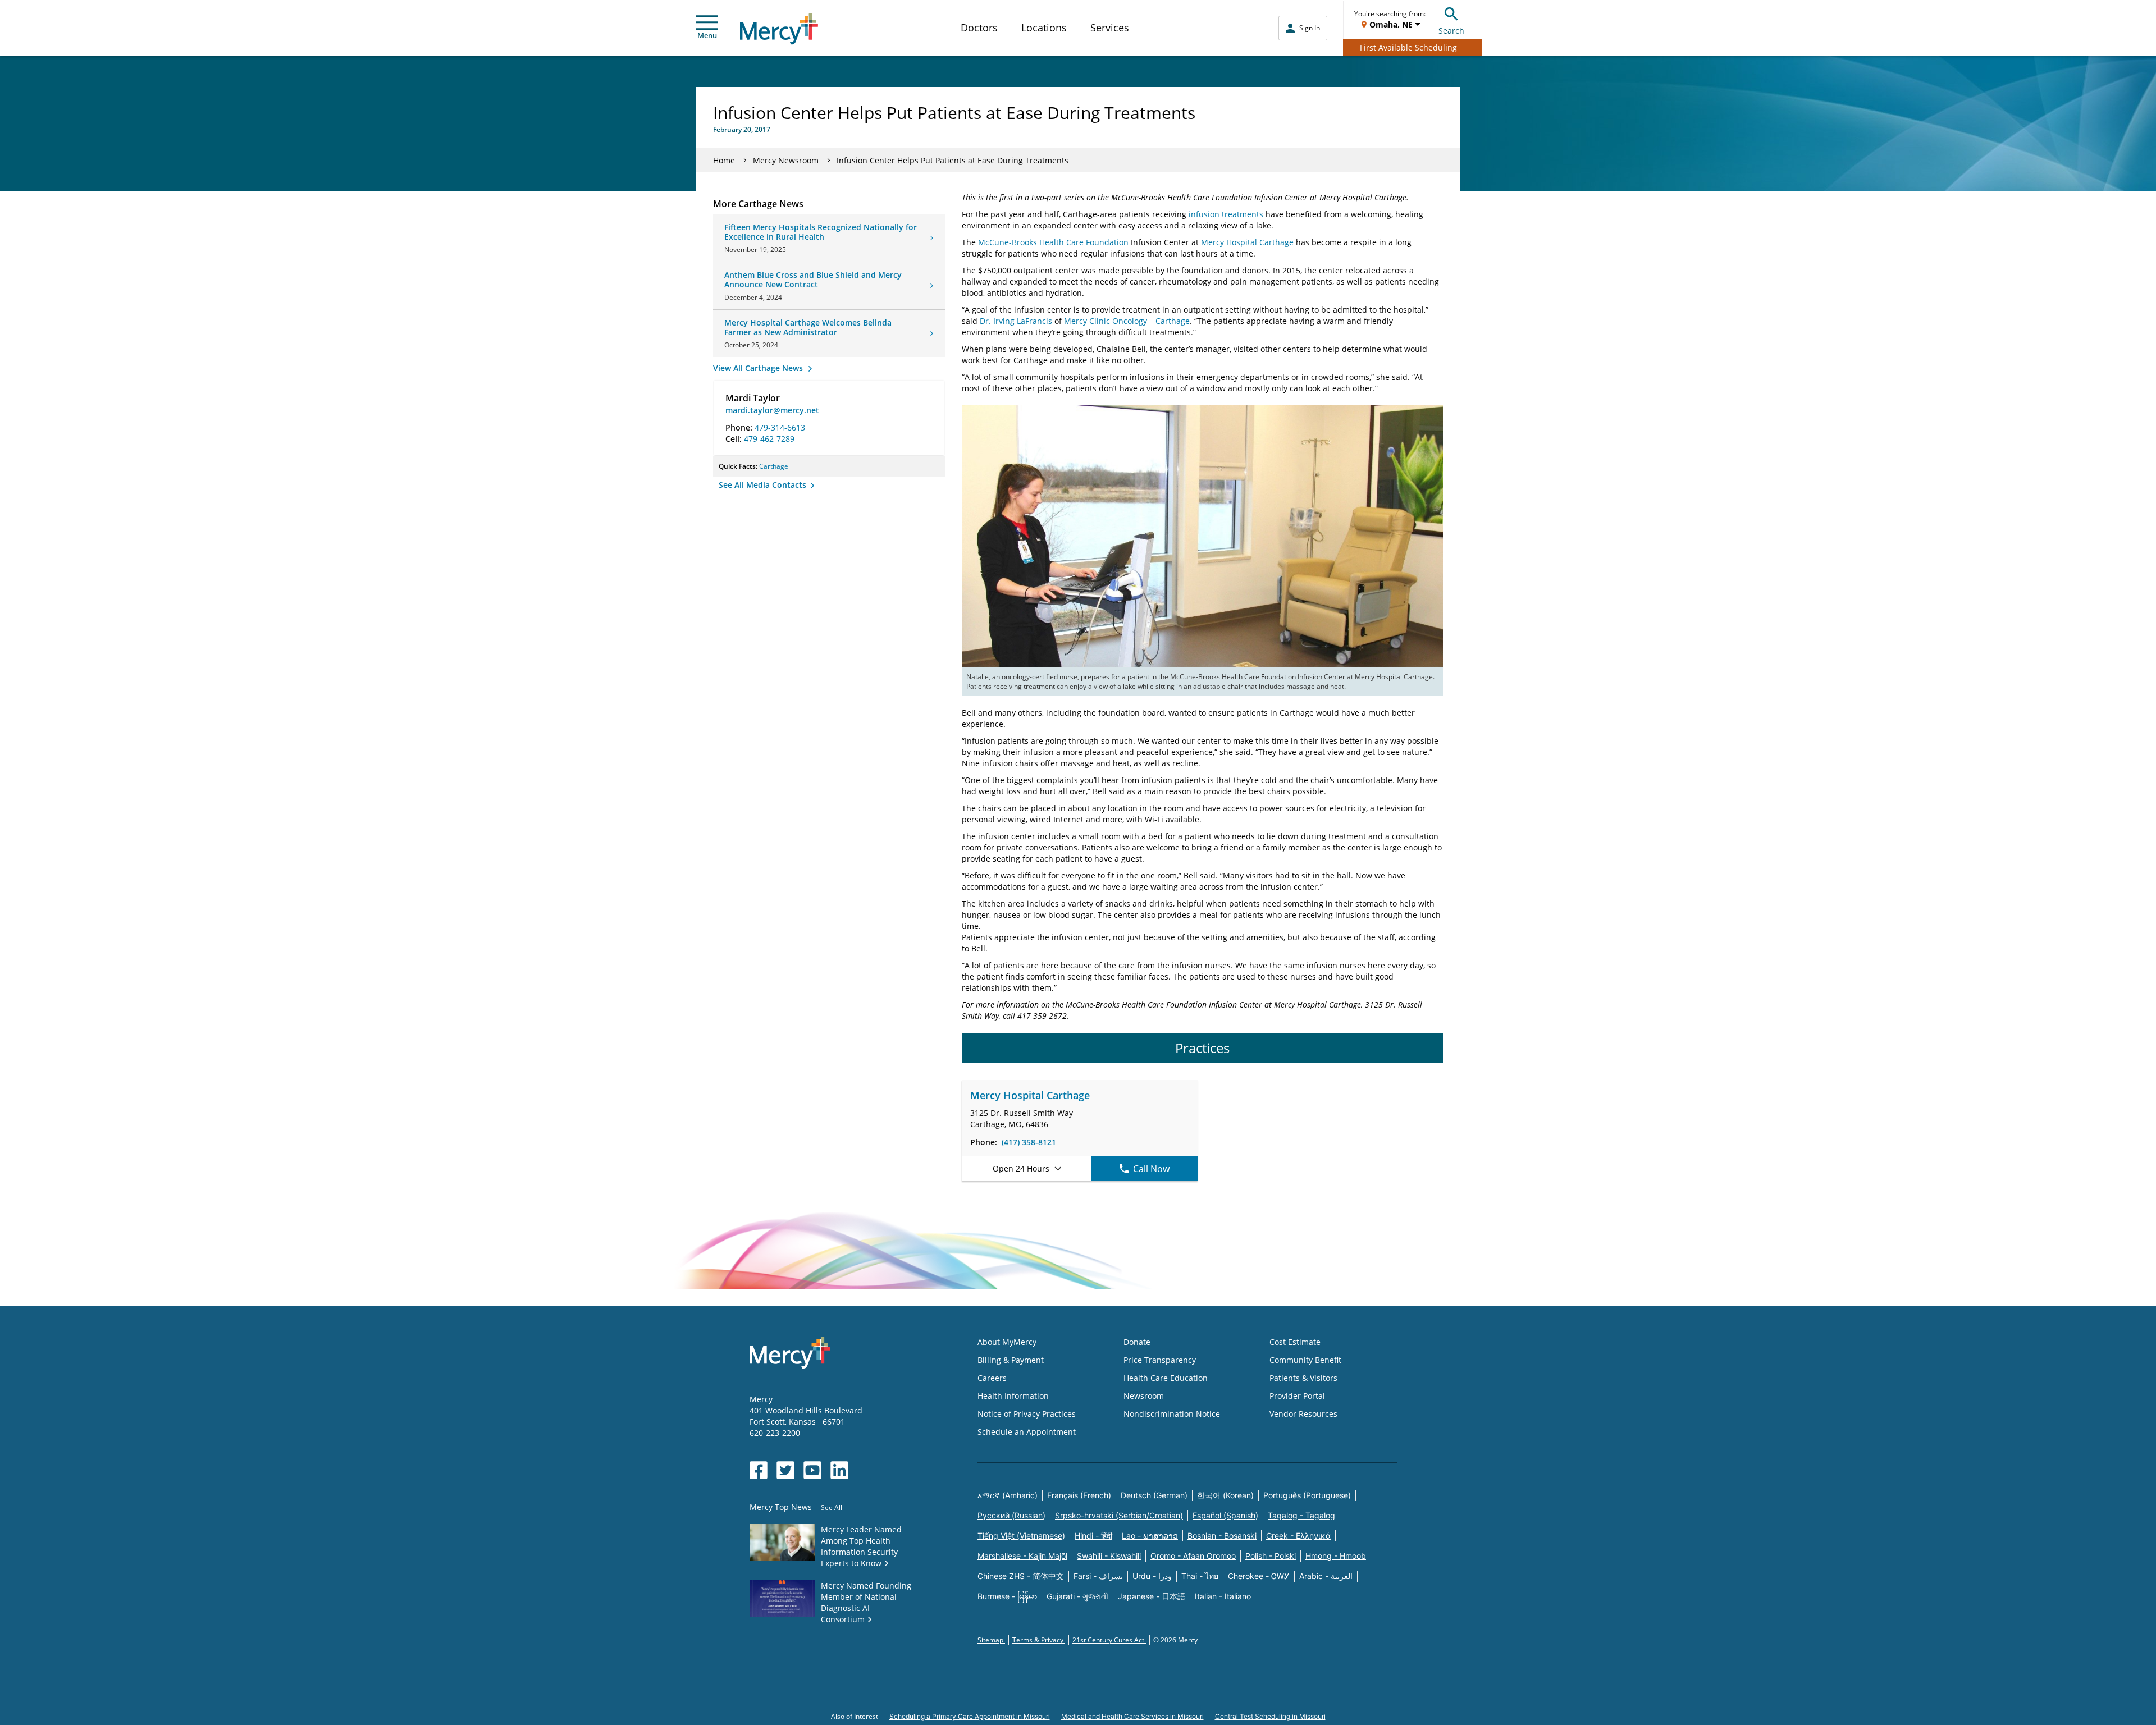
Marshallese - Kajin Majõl (1022, 1556)
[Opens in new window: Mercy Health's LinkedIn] (839, 1470)
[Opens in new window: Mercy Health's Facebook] (759, 1470)
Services (1110, 28)
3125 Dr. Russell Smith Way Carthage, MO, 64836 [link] (1022, 1118)
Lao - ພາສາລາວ (1150, 1536)
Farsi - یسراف (1098, 1576)
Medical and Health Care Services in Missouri (1132, 1716)
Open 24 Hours (1021, 1168)
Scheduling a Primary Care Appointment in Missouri (970, 1716)
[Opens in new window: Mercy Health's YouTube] (812, 1470)
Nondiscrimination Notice (1172, 1414)
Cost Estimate (1295, 1342)
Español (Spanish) (1225, 1515)
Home (724, 160)
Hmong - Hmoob (1336, 1556)
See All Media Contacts (764, 485)
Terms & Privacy (1039, 1640)
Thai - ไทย (1200, 1576)
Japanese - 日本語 (1152, 1596)
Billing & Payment (1011, 1360)
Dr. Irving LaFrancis (1016, 321)
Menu (707, 35)
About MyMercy (1007, 1342)
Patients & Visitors (1303, 1378)
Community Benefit (1305, 1360)
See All (832, 1507)
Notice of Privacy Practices (1027, 1414)
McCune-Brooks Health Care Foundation (1053, 242)
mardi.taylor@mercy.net (772, 410)
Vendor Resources (1303, 1414)
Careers (992, 1378)
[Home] (779, 29)
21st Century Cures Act (1109, 1640)
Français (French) (1079, 1495)
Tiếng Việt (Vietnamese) (1021, 1536)
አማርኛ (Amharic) (1008, 1495)
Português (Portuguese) (1307, 1495)
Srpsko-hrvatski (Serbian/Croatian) (1119, 1515)
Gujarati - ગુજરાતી (1077, 1596)
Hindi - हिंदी (1093, 1536)
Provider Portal (1297, 1396)
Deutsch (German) (1154, 1495)
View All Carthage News (759, 368)
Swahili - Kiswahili (1109, 1556)
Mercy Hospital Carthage (1247, 242)
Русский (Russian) (1011, 1515)
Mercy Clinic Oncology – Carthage (1127, 321)
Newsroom (1144, 1396)
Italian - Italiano (1223, 1596)
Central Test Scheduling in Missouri (1270, 1716)
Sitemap (991, 1640)
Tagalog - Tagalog (1301, 1515)
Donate (1137, 1342)
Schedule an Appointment (1027, 1432)
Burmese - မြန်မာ (1007, 1596)
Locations (1044, 28)
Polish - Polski (1271, 1556)
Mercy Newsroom (786, 160)
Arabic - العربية (1326, 1576)
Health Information (1013, 1396)
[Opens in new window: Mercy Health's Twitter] (785, 1470)
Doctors (979, 28)
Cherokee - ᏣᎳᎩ (1259, 1576)
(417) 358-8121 (1029, 1142)
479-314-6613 (780, 427)
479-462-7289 (769, 439)
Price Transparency (1160, 1360)
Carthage (774, 466)
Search (1451, 31)
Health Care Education (1166, 1378)
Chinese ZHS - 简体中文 (1021, 1576)
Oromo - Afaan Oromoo (1193, 1556)
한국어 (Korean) (1225, 1495)
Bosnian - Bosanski (1222, 1536)
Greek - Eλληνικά (1298, 1536)
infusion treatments (1226, 214)
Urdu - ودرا (1152, 1576)
